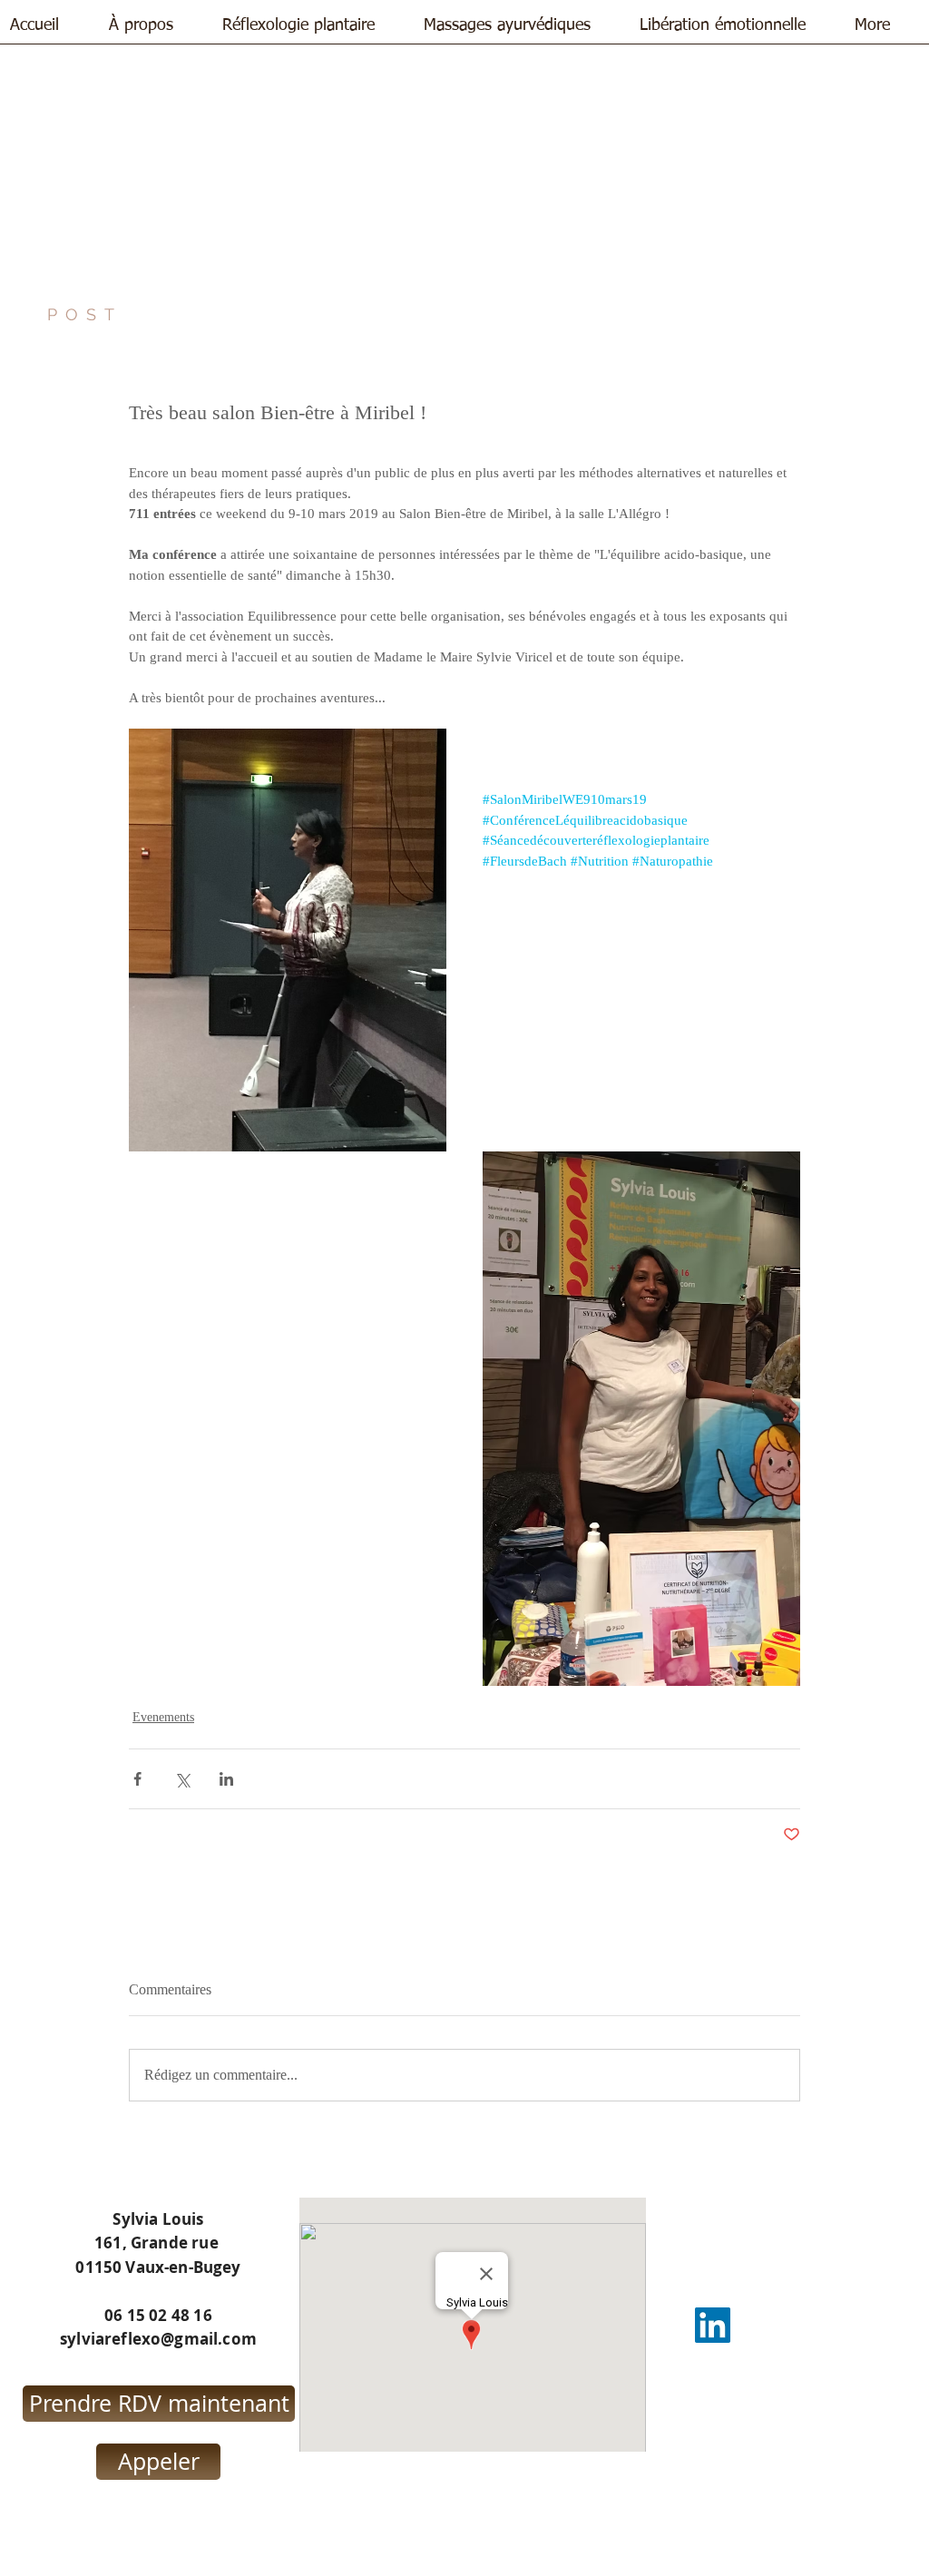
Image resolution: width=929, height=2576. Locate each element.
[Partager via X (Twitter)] (182, 1779)
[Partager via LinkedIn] (226, 1779)
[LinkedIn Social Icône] (713, 2325)
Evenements (163, 1717)
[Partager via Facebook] (137, 1779)
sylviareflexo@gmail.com (158, 2339)
